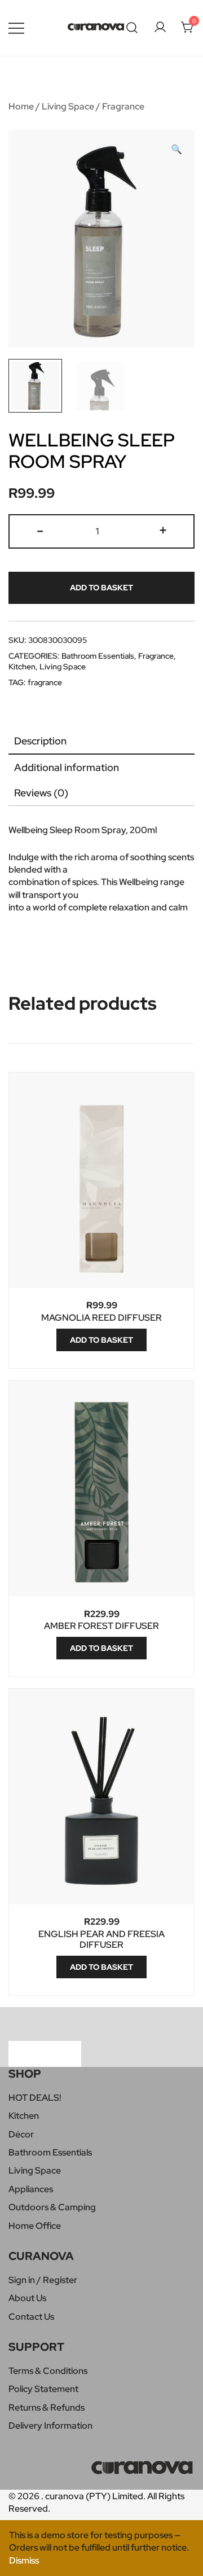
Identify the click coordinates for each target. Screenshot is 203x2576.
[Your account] (160, 28)
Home (21, 106)
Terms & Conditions (48, 2371)
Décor (21, 2134)
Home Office (35, 2226)
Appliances (31, 2189)
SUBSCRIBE (45, 2053)
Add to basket (101, 588)
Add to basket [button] (101, 1340)
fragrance (45, 682)
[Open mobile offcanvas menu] (16, 28)
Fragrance (123, 106)
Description (40, 741)
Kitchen (22, 667)
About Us (27, 2298)
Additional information (67, 767)
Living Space (68, 106)
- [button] (40, 530)
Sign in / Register (43, 2280)
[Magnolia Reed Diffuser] (101, 1180)
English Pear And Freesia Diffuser (101, 1939)
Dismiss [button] (24, 2560)
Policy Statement (43, 2389)
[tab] (101, 741)
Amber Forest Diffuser (101, 1626)
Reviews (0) (41, 793)
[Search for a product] (132, 28)
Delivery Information (50, 2426)
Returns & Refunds (47, 2408)
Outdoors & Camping (52, 2207)
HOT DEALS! (35, 2098)
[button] (176, 150)
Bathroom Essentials (98, 656)
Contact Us (31, 2317)
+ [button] (163, 530)
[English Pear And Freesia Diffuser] (101, 1797)
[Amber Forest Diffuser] (101, 1489)
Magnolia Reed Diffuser (101, 1318)
